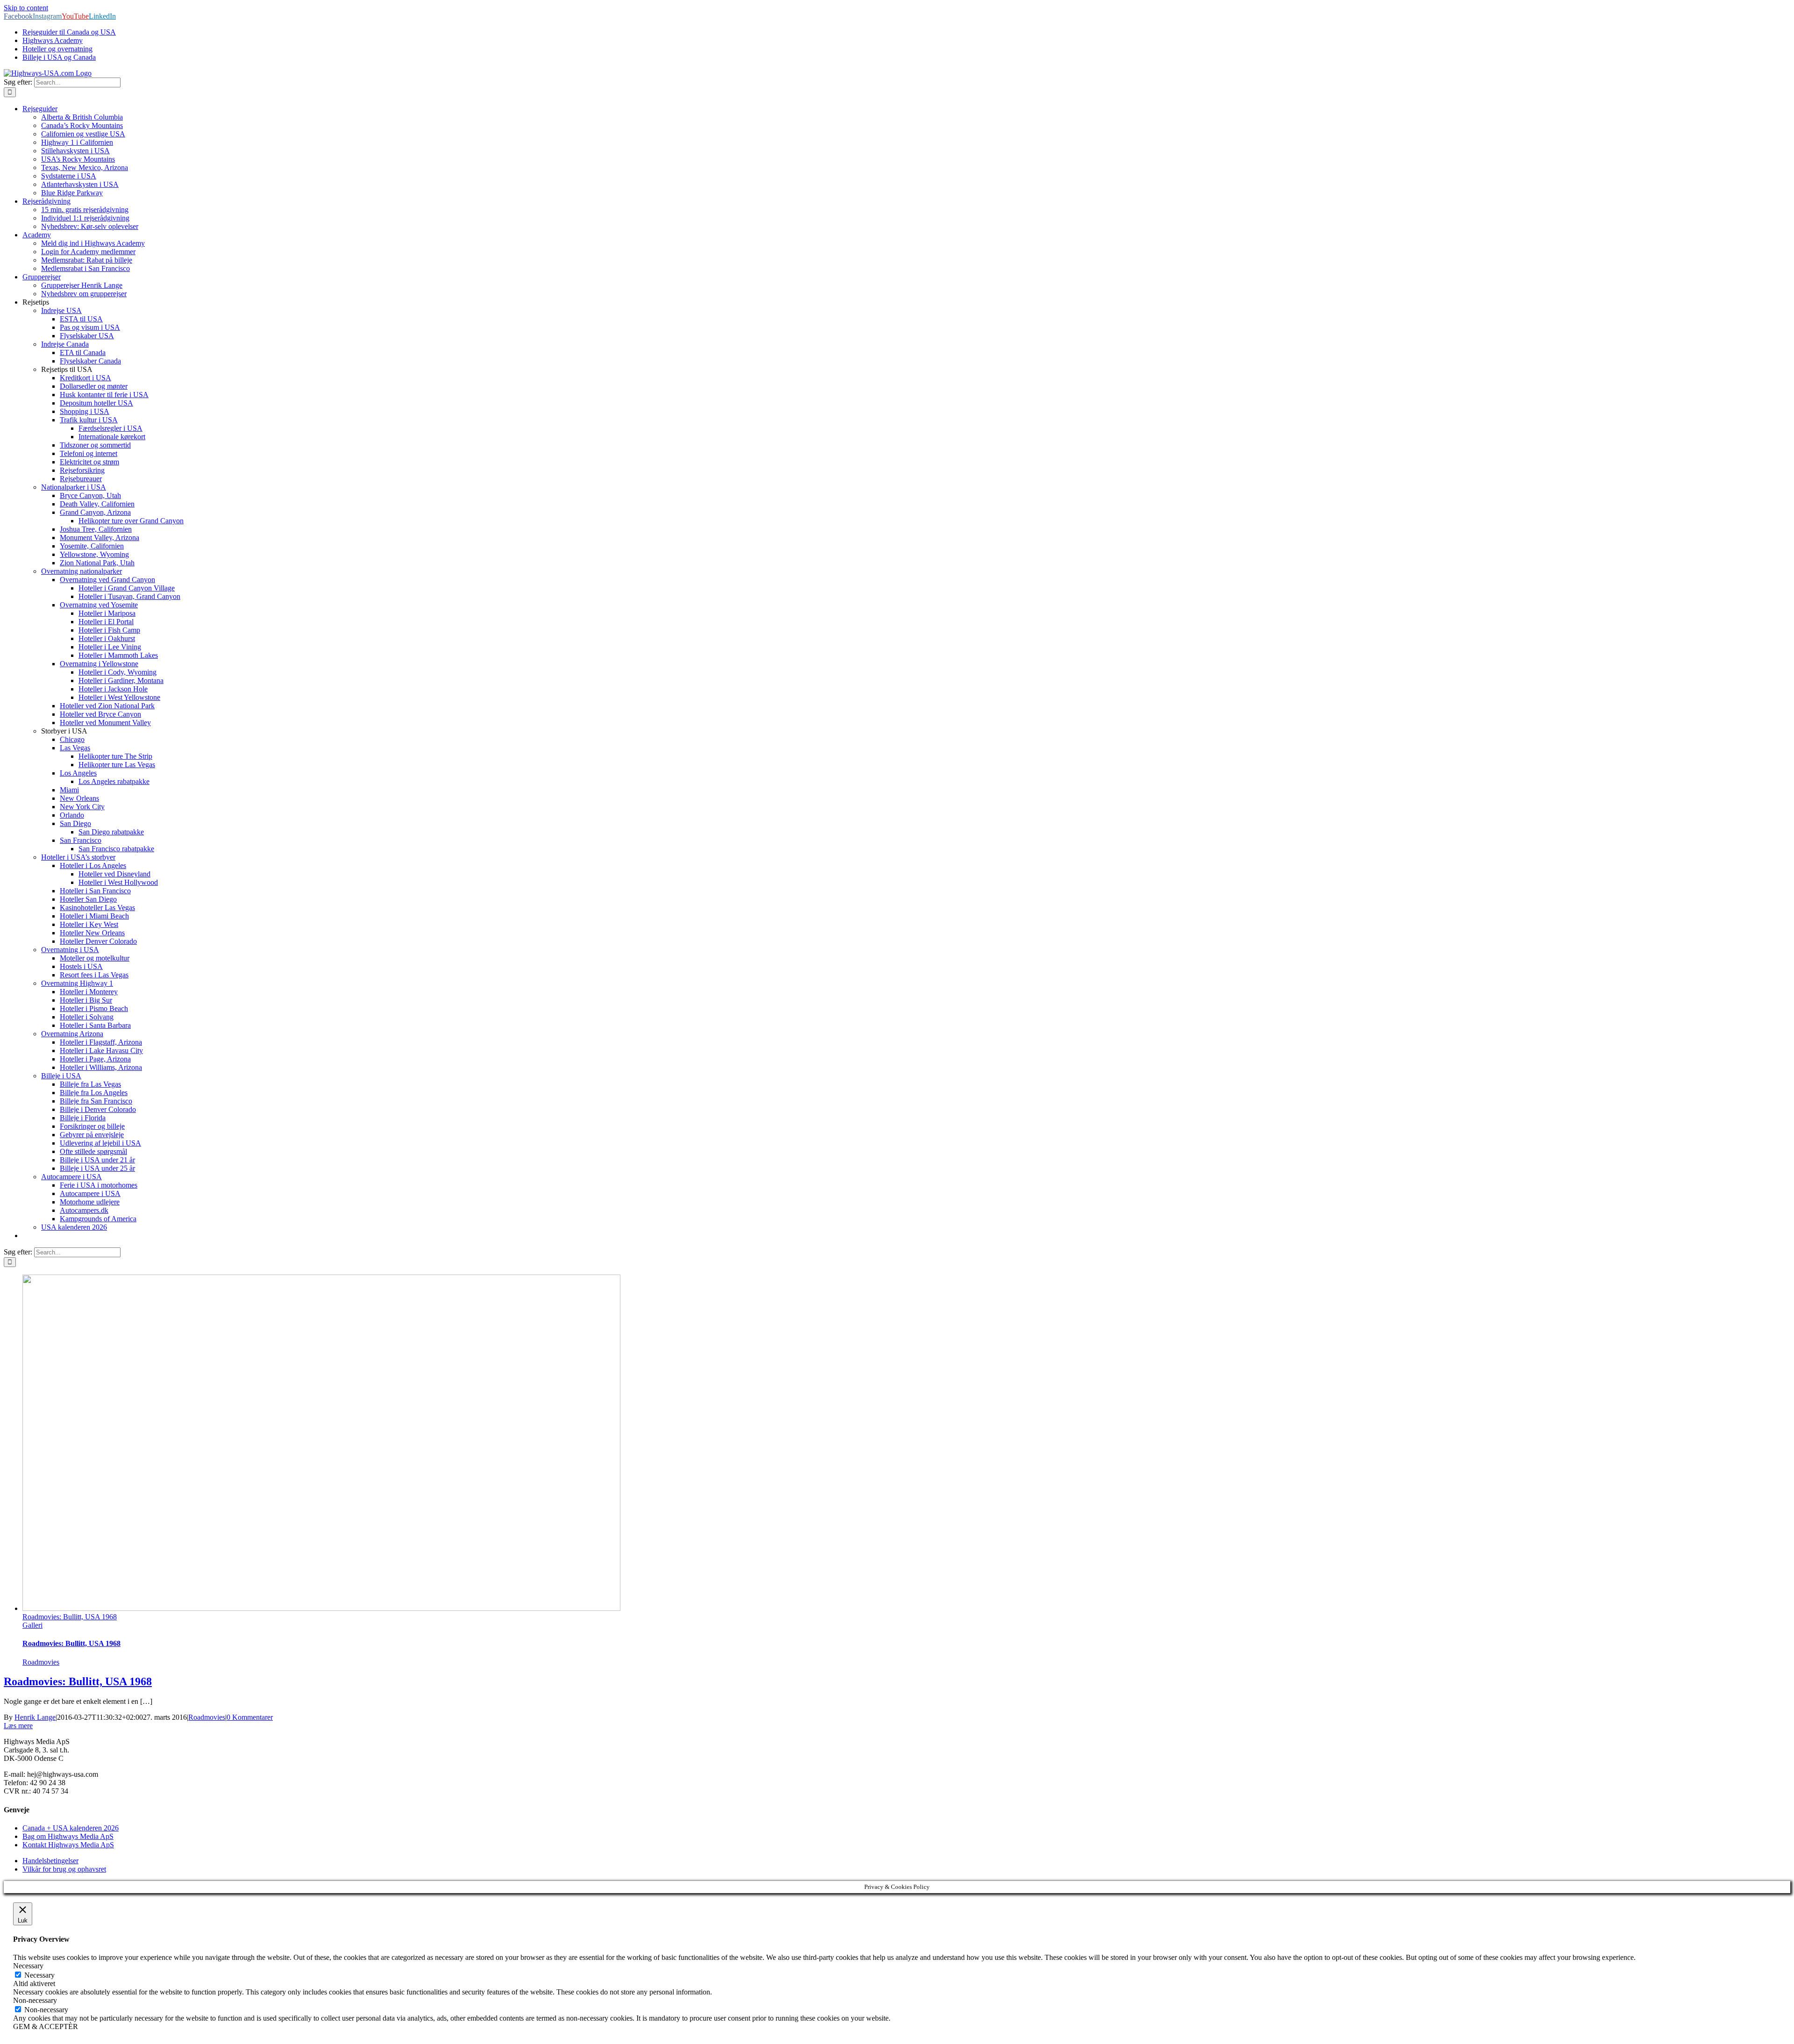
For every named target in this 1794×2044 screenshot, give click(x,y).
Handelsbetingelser (50, 1861)
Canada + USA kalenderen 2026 (71, 1828)
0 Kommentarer (250, 1717)
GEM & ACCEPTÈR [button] (46, 2026)
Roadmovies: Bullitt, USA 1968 (70, 1617)
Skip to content (26, 8)
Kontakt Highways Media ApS (68, 1845)
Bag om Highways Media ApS (68, 1836)
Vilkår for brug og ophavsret (64, 1869)
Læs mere (18, 1726)
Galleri (32, 1625)
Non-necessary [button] (35, 2000)
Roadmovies (41, 1662)
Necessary (39, 1975)
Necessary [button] (28, 1966)
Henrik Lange (35, 1717)
